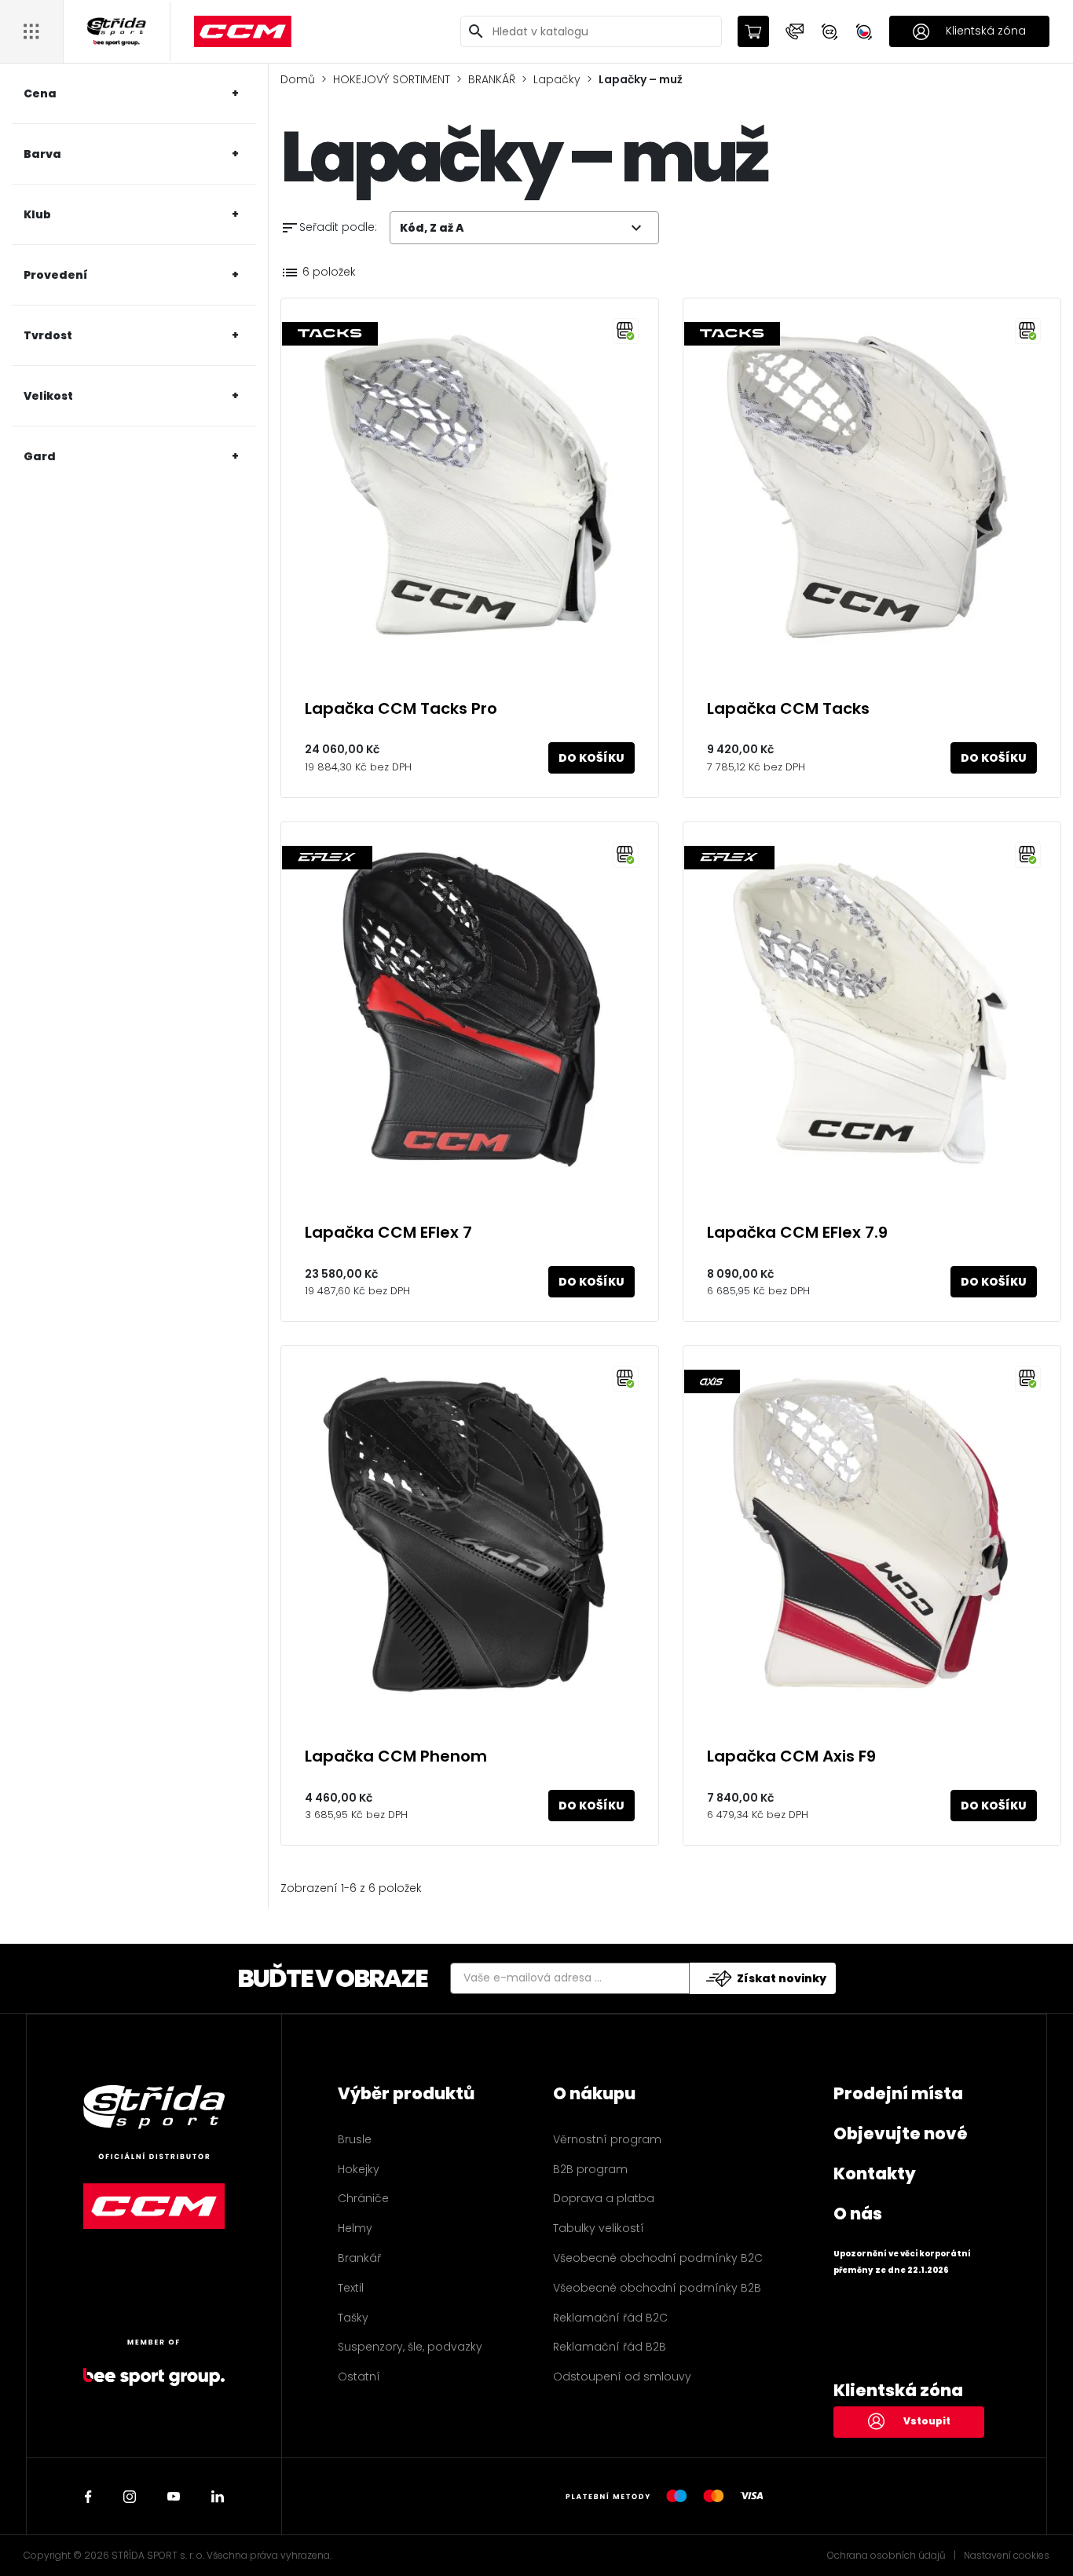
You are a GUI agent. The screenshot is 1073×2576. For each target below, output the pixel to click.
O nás (858, 2214)
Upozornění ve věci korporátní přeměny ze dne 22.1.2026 (902, 2262)
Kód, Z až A (523, 228)
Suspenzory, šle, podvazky (410, 2347)
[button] (795, 31)
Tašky (353, 2318)
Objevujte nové (901, 2133)
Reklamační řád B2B (610, 2347)
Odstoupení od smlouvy (622, 2377)
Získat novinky (782, 1978)
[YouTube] (174, 2497)
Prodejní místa (898, 2093)
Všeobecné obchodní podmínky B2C (658, 2258)
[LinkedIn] (218, 2497)
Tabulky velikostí (599, 2228)
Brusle (355, 2139)
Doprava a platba (604, 2198)
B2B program (590, 2169)
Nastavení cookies (1007, 2556)
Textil (351, 2288)
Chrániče (363, 2198)
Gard (40, 456)
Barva (42, 154)
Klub (37, 214)
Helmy (355, 2228)
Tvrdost (48, 335)
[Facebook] (88, 2497)
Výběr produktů (406, 2093)
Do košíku (591, 758)
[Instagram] (130, 2497)
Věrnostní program (607, 2139)
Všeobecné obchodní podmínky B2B (657, 2288)
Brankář (359, 2258)
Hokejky (359, 2169)
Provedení (56, 275)
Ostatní (359, 2377)
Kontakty (875, 2173)
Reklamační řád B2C (610, 2318)
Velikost (48, 396)
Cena (40, 93)
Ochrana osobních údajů (886, 2556)
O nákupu (594, 2093)
